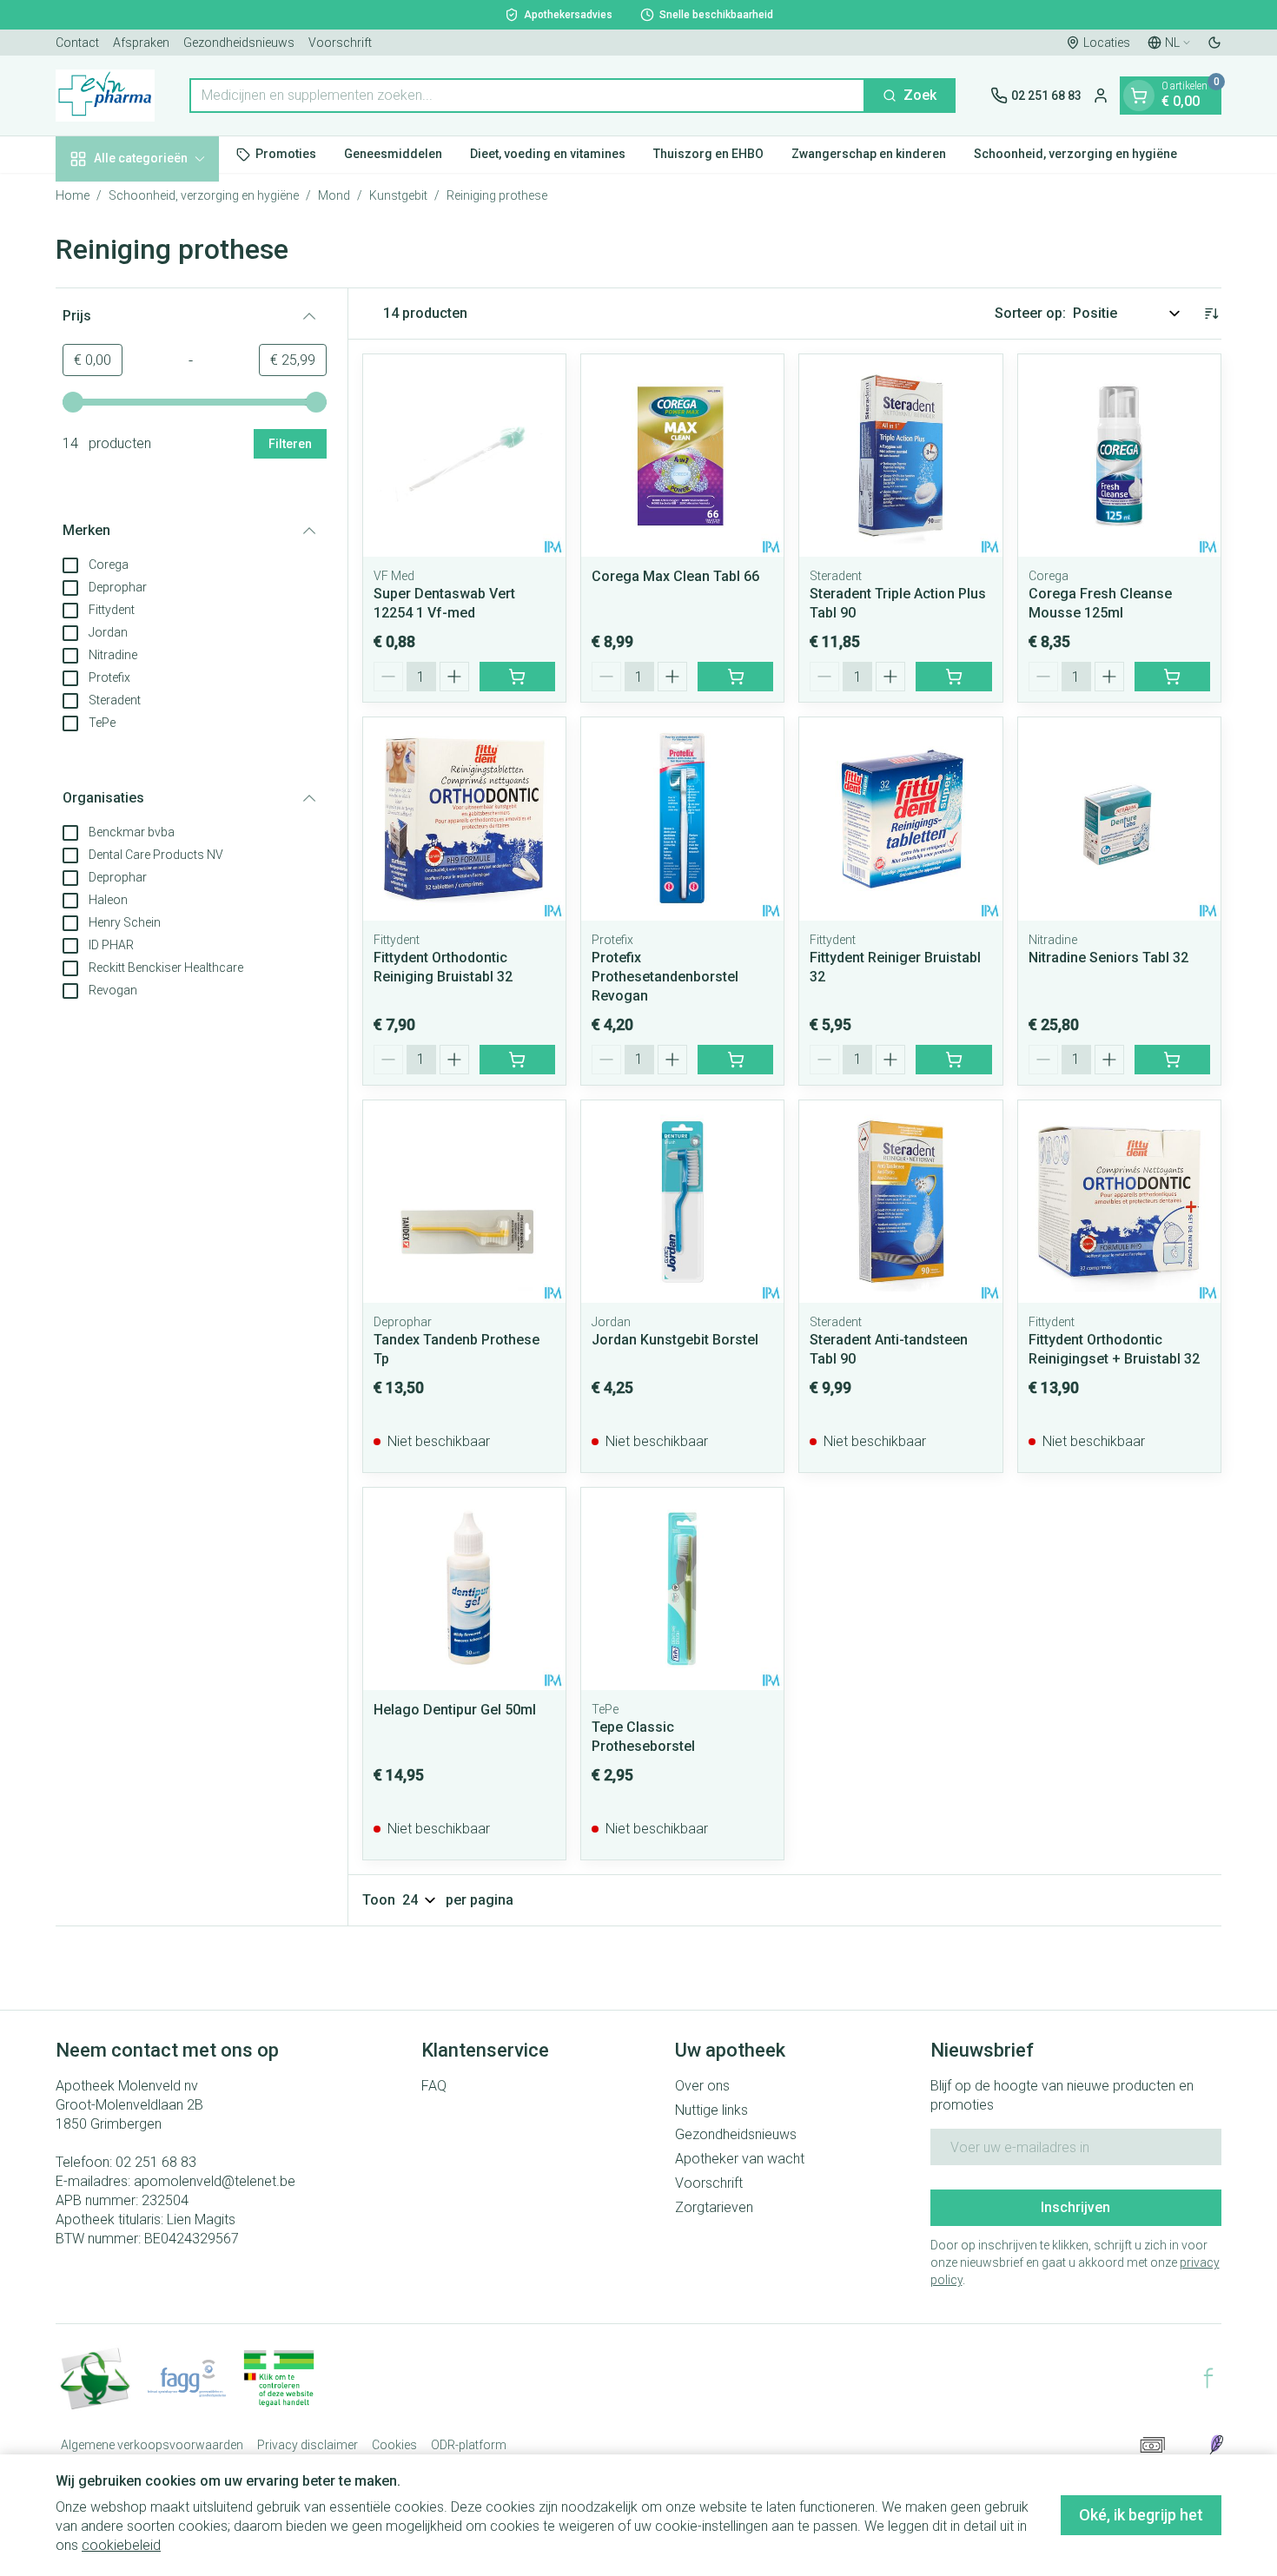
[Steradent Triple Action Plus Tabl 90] (900, 456)
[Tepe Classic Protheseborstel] (682, 1589)
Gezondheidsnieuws (239, 43)
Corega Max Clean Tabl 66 (675, 576)
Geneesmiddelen (393, 154)
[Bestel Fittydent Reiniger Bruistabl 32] (953, 1060)
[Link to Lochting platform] (1216, 2445)
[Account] (1101, 96)
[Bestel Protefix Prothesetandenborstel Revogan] (735, 1060)
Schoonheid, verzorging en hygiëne (1075, 154)
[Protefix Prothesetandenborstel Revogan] (682, 819)
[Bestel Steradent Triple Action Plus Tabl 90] (953, 677)
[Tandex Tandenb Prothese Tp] (464, 1202)
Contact (77, 43)
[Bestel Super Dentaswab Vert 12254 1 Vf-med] (517, 677)
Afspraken (141, 43)
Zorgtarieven (714, 2207)
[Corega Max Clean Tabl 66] (682, 456)
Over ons (702, 2086)
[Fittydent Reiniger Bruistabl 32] (900, 819)
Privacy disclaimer (308, 2445)
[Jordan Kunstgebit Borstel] (682, 1202)
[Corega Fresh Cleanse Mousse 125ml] (1119, 456)
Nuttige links (711, 2110)
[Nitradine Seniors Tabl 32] (1119, 819)
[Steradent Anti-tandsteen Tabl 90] (900, 1202)
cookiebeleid (121, 2545)
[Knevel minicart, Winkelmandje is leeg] (1139, 96)
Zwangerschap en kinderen (869, 154)
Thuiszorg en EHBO (708, 154)
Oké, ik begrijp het (1141, 2515)
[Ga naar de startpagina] (105, 96)
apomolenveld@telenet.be (215, 2181)
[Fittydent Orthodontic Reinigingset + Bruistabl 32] (1119, 1202)
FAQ (434, 2086)
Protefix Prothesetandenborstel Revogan (665, 977)
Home (73, 195)
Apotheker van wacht (740, 2159)
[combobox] (527, 96)
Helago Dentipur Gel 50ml (455, 1710)
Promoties (286, 154)
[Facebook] (1208, 2378)
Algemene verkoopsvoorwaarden (152, 2445)
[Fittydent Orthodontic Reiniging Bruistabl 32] (464, 819)
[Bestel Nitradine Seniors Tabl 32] (1172, 1060)
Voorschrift (340, 43)
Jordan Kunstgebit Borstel (675, 1340)
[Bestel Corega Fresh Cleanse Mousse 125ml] (1172, 677)
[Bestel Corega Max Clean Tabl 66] (735, 677)
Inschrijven (1075, 2207)
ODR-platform (469, 2445)
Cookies (394, 2445)
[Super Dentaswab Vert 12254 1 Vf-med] (464, 456)
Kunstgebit (398, 195)
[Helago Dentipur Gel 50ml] (464, 1589)
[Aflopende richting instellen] (1211, 314)
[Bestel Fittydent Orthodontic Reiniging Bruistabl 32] (517, 1060)
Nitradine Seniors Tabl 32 (1108, 958)
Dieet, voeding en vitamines (548, 154)
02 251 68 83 (156, 2162)
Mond (334, 195)
